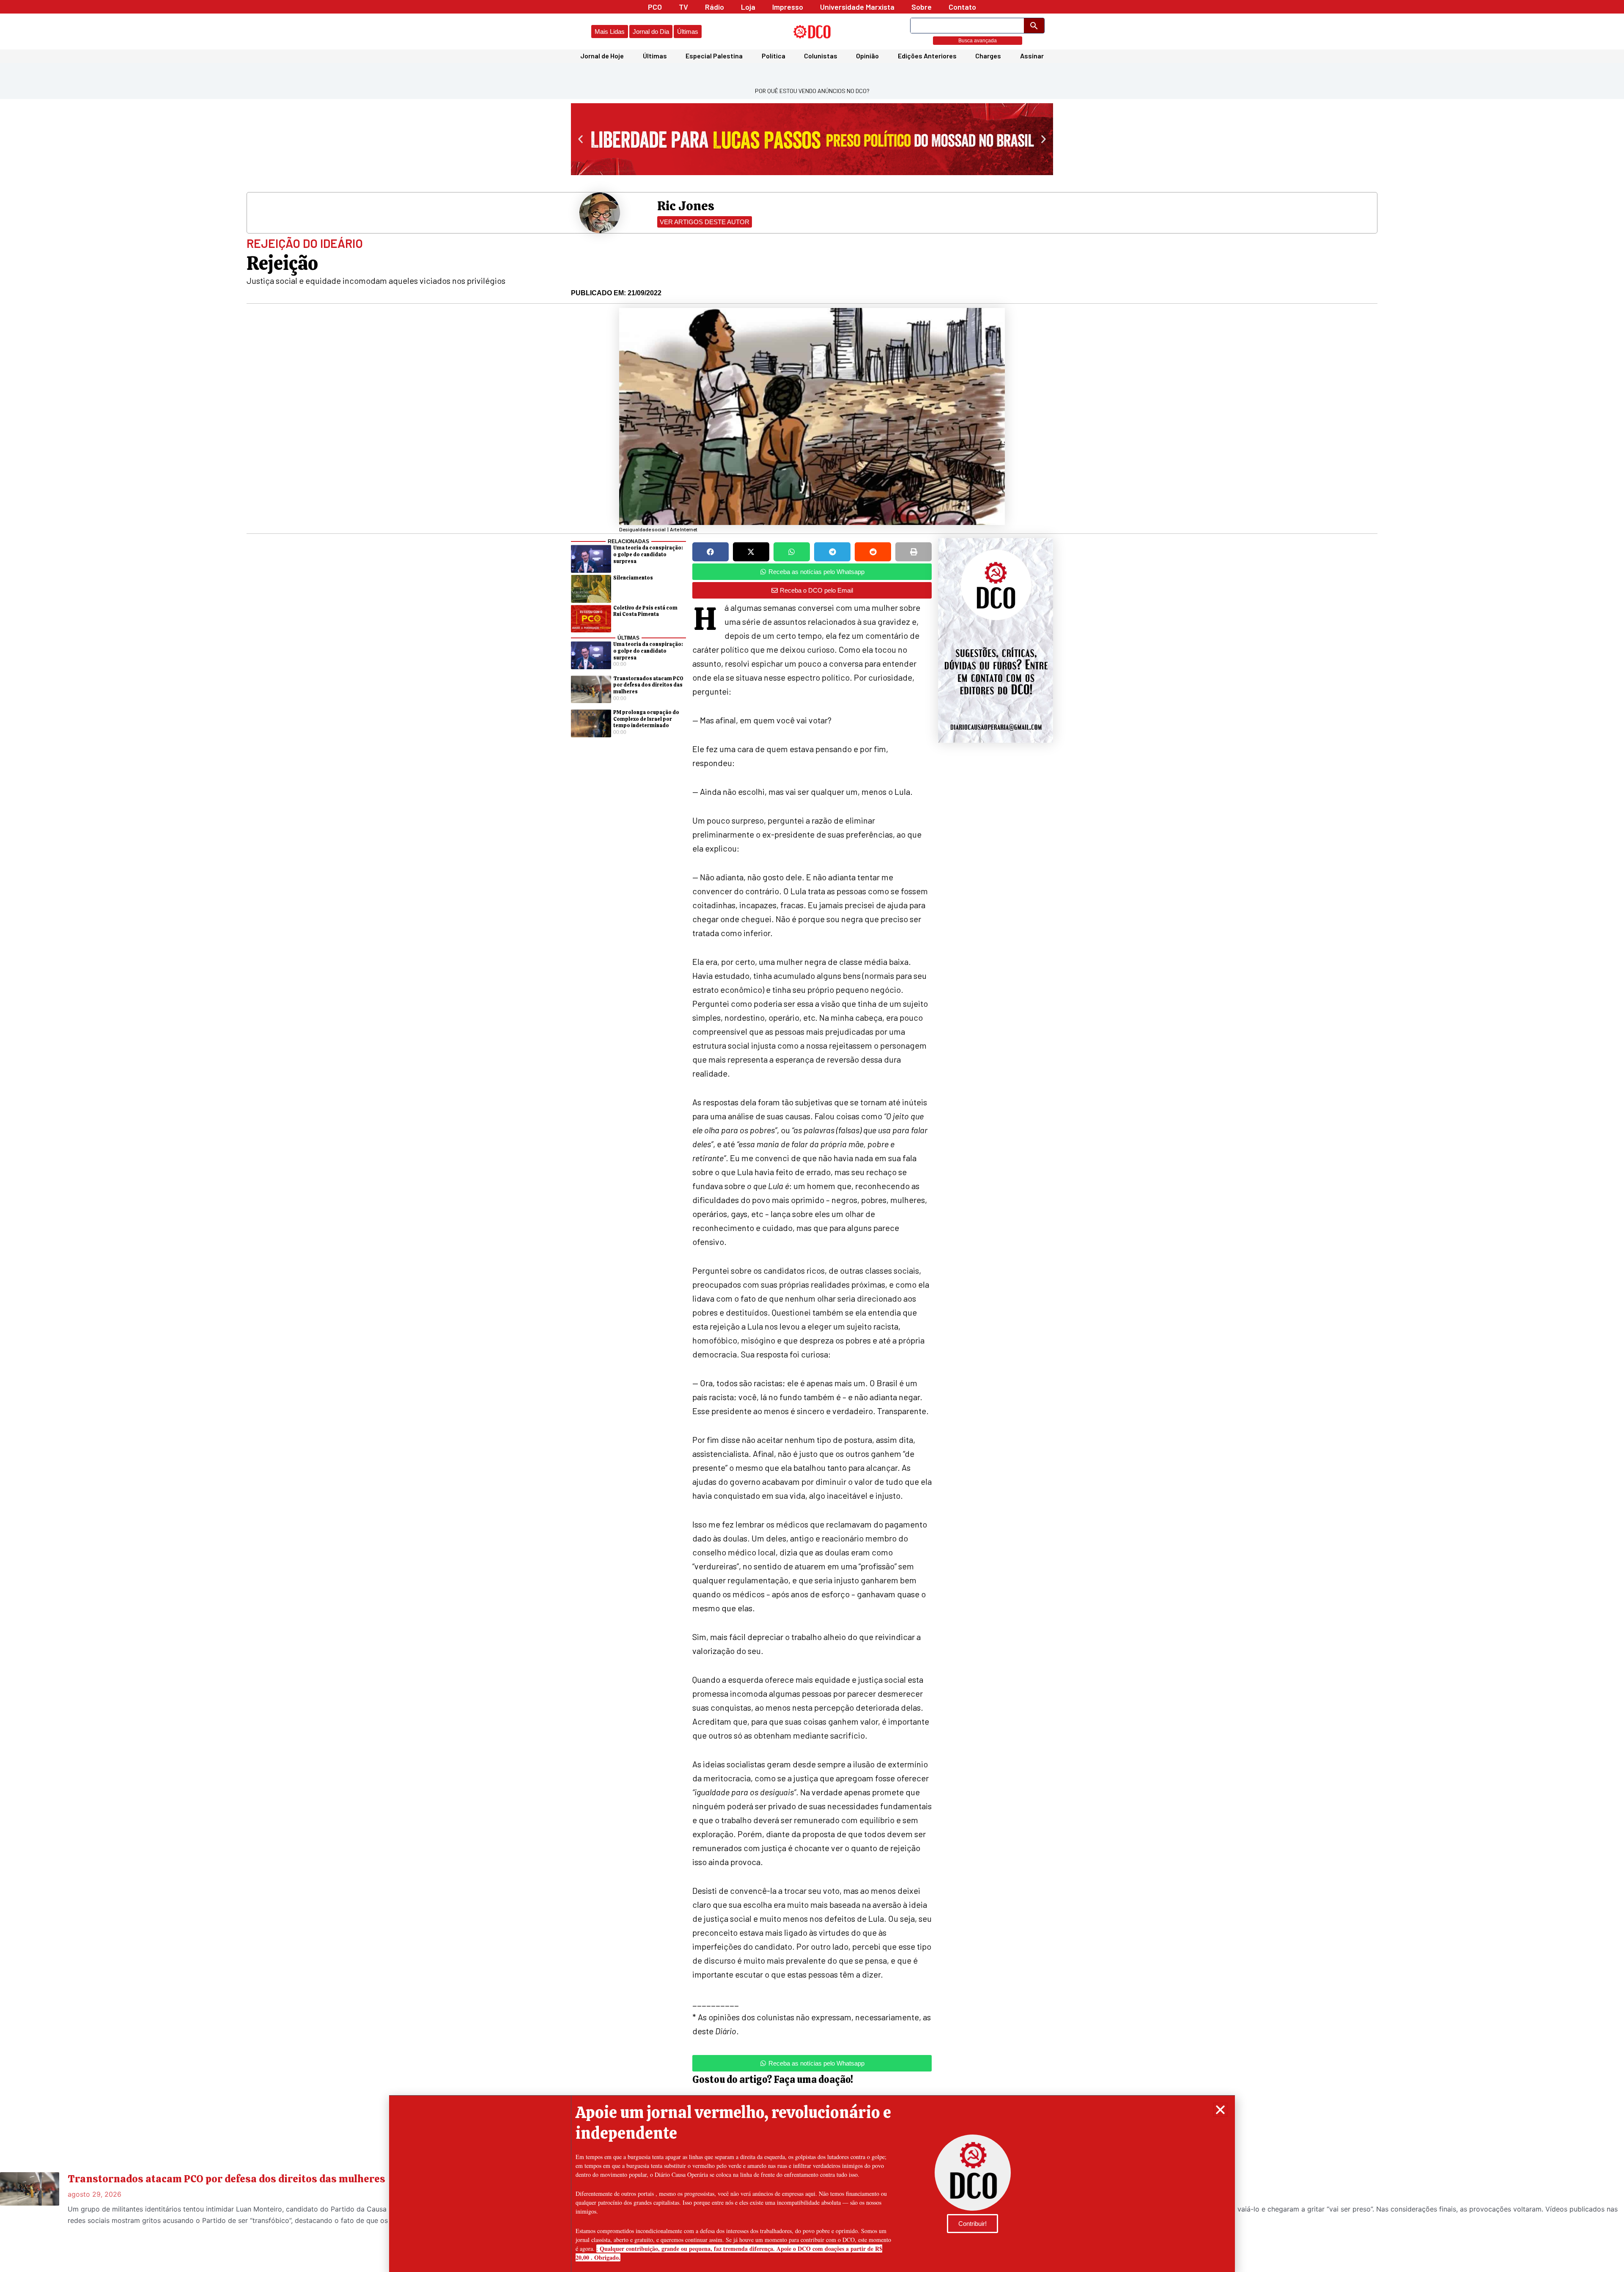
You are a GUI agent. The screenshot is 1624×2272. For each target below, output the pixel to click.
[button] (1220, 2110)
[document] (812, 1136)
